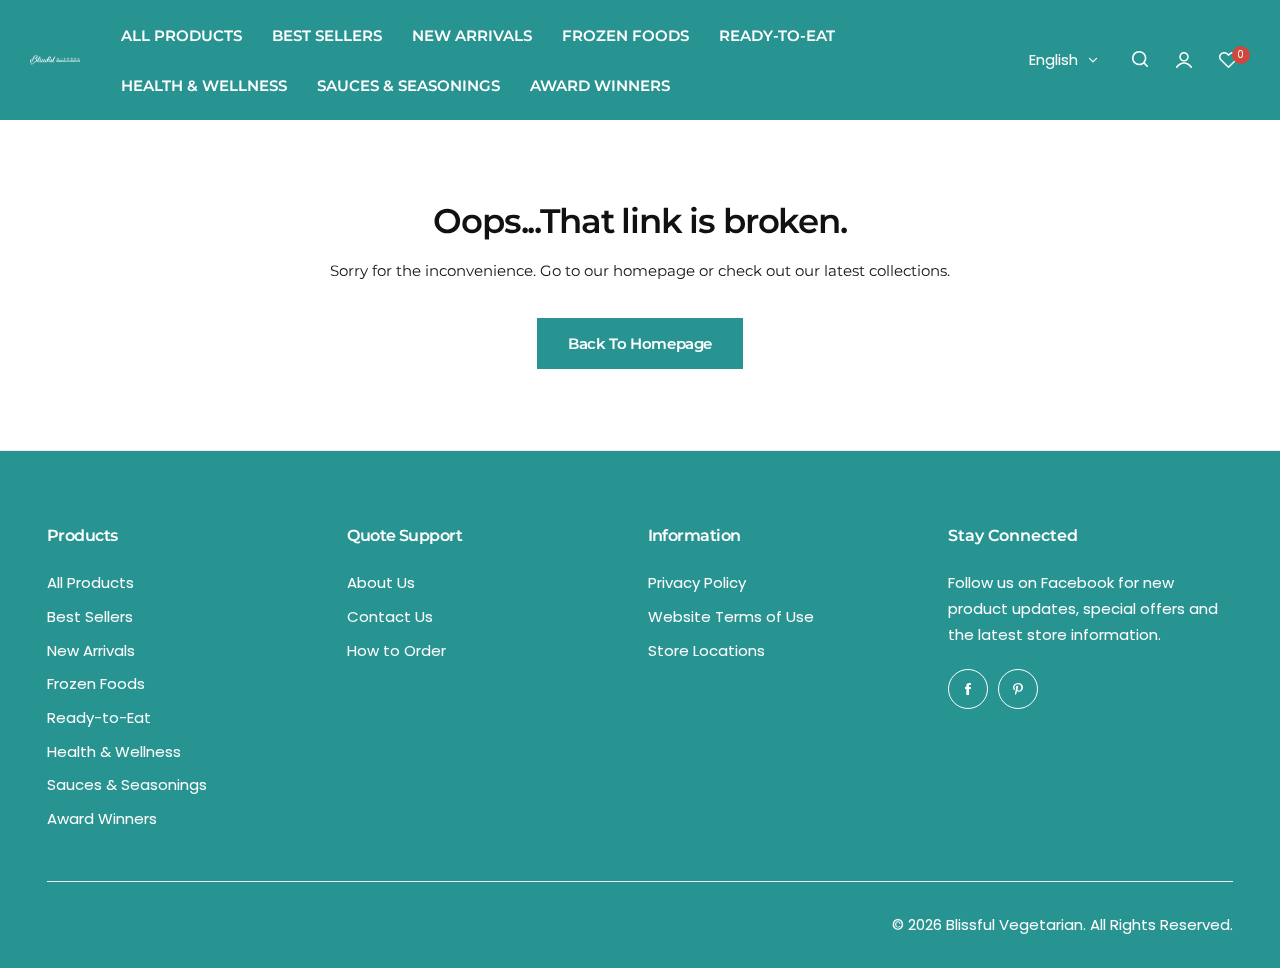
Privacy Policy (697, 582)
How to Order (396, 650)
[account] (1184, 60)
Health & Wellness (114, 751)
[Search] (1140, 60)
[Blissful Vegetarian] (55, 60)
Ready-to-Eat (99, 717)
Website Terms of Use (731, 616)
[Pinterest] (1018, 689)
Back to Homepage (640, 343)
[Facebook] (968, 689)
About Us (381, 582)
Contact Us (390, 616)
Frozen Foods (96, 683)
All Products (90, 582)
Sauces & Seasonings (127, 784)
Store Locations (706, 650)
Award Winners (102, 818)
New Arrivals (91, 650)
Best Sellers (90, 616)
